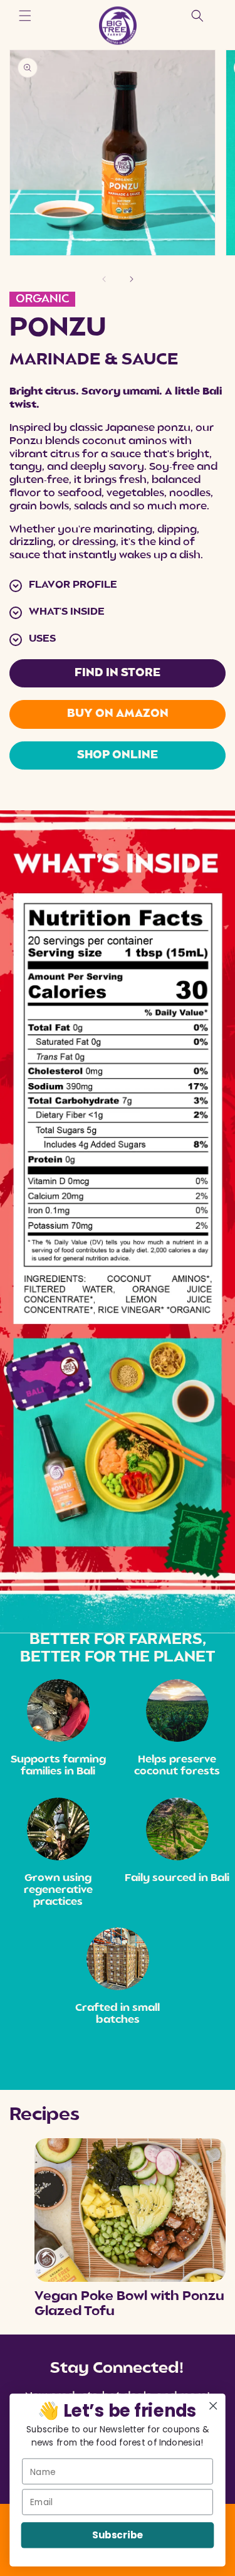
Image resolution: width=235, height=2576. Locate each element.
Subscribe (117, 2536)
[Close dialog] (213, 2406)
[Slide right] (132, 279)
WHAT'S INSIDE (67, 612)
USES (42, 639)
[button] (25, 16)
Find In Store (118, 673)
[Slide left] (104, 279)
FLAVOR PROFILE (73, 585)
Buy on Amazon (118, 714)
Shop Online (118, 755)
